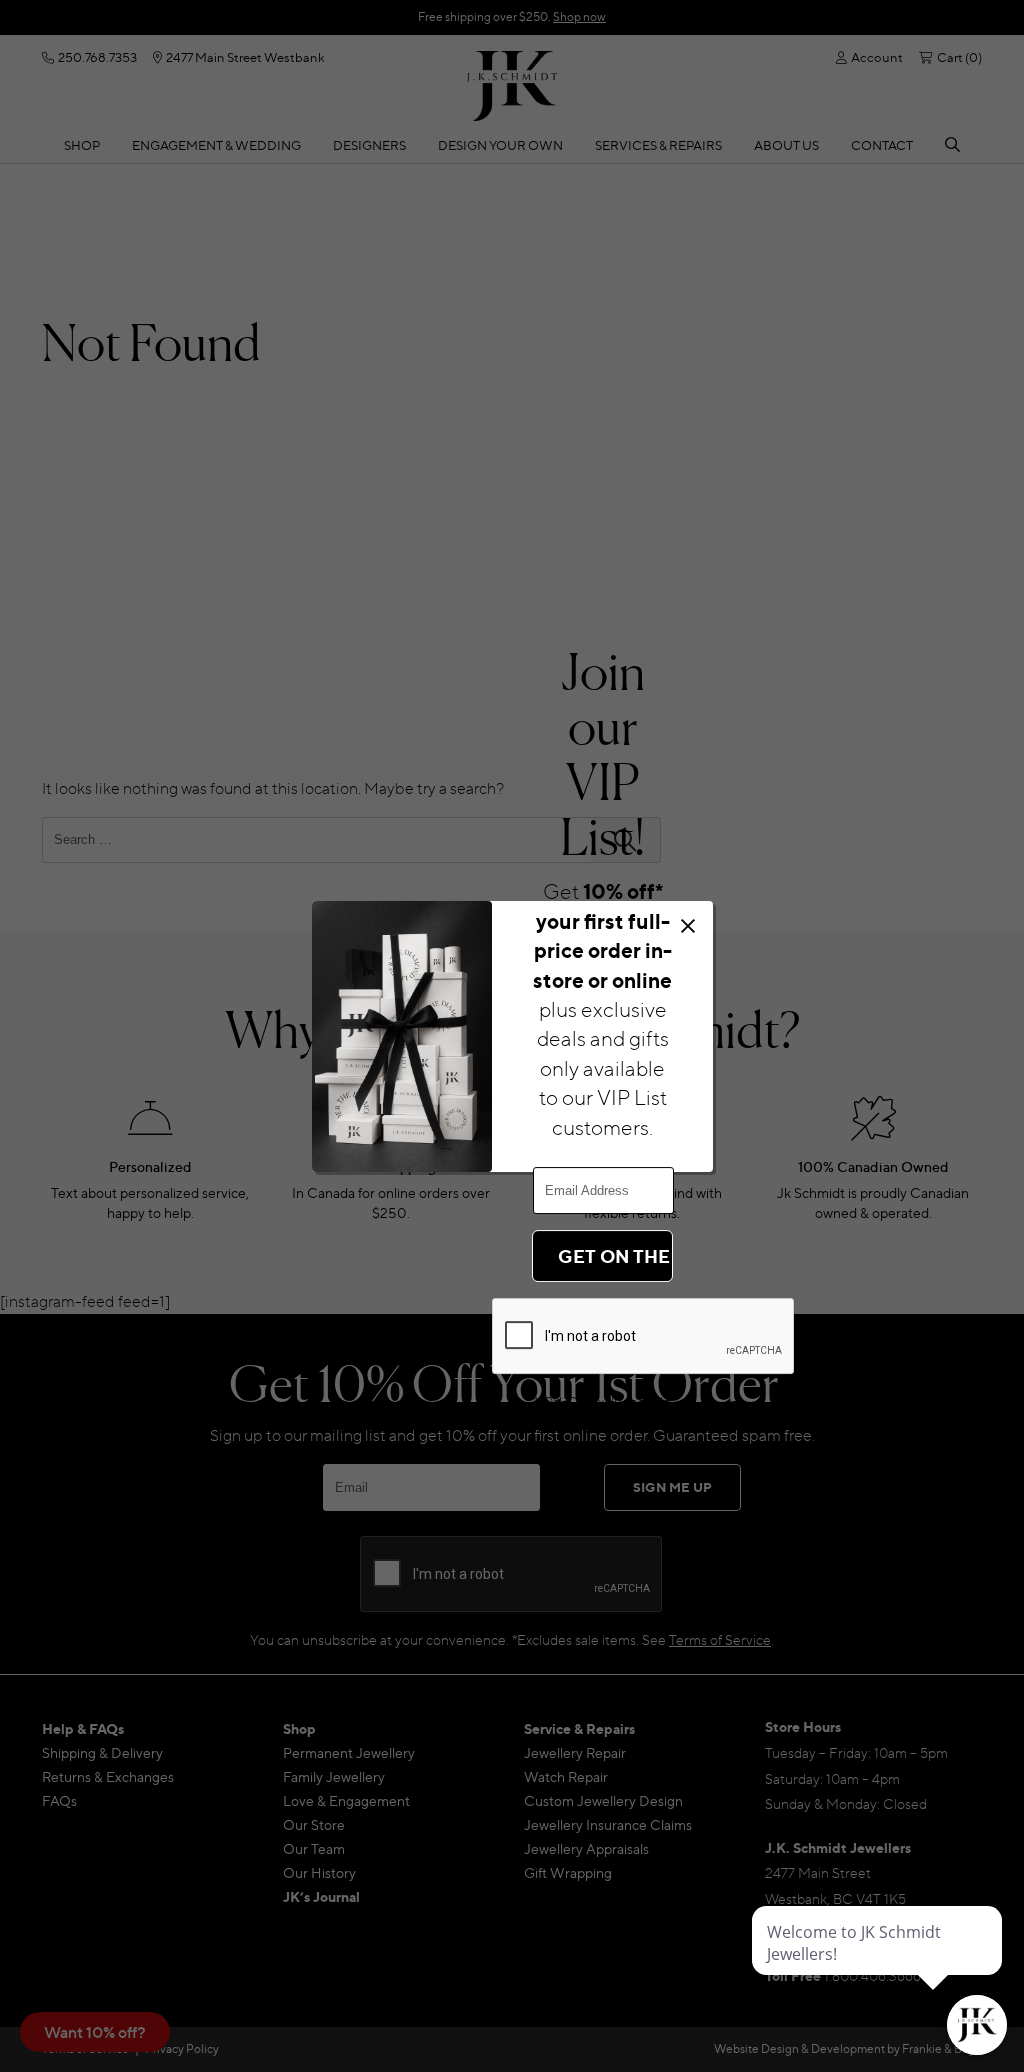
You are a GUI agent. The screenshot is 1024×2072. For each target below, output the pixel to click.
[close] (687, 925)
